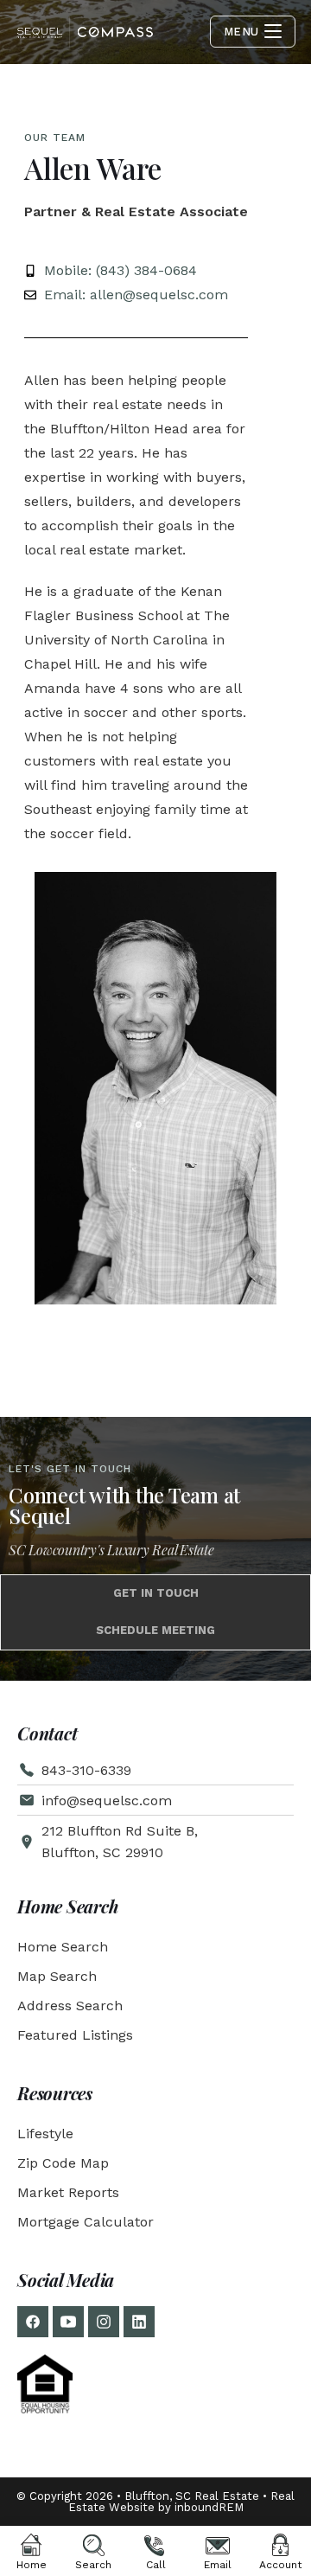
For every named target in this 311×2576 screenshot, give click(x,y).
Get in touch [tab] (156, 1593)
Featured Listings (75, 2035)
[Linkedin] (139, 2322)
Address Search (70, 2006)
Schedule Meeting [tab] (155, 1630)
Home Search (63, 1947)
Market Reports (68, 2192)
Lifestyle (45, 2134)
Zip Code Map (63, 2163)
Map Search (57, 1976)
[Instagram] (104, 2322)
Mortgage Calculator (86, 2222)
